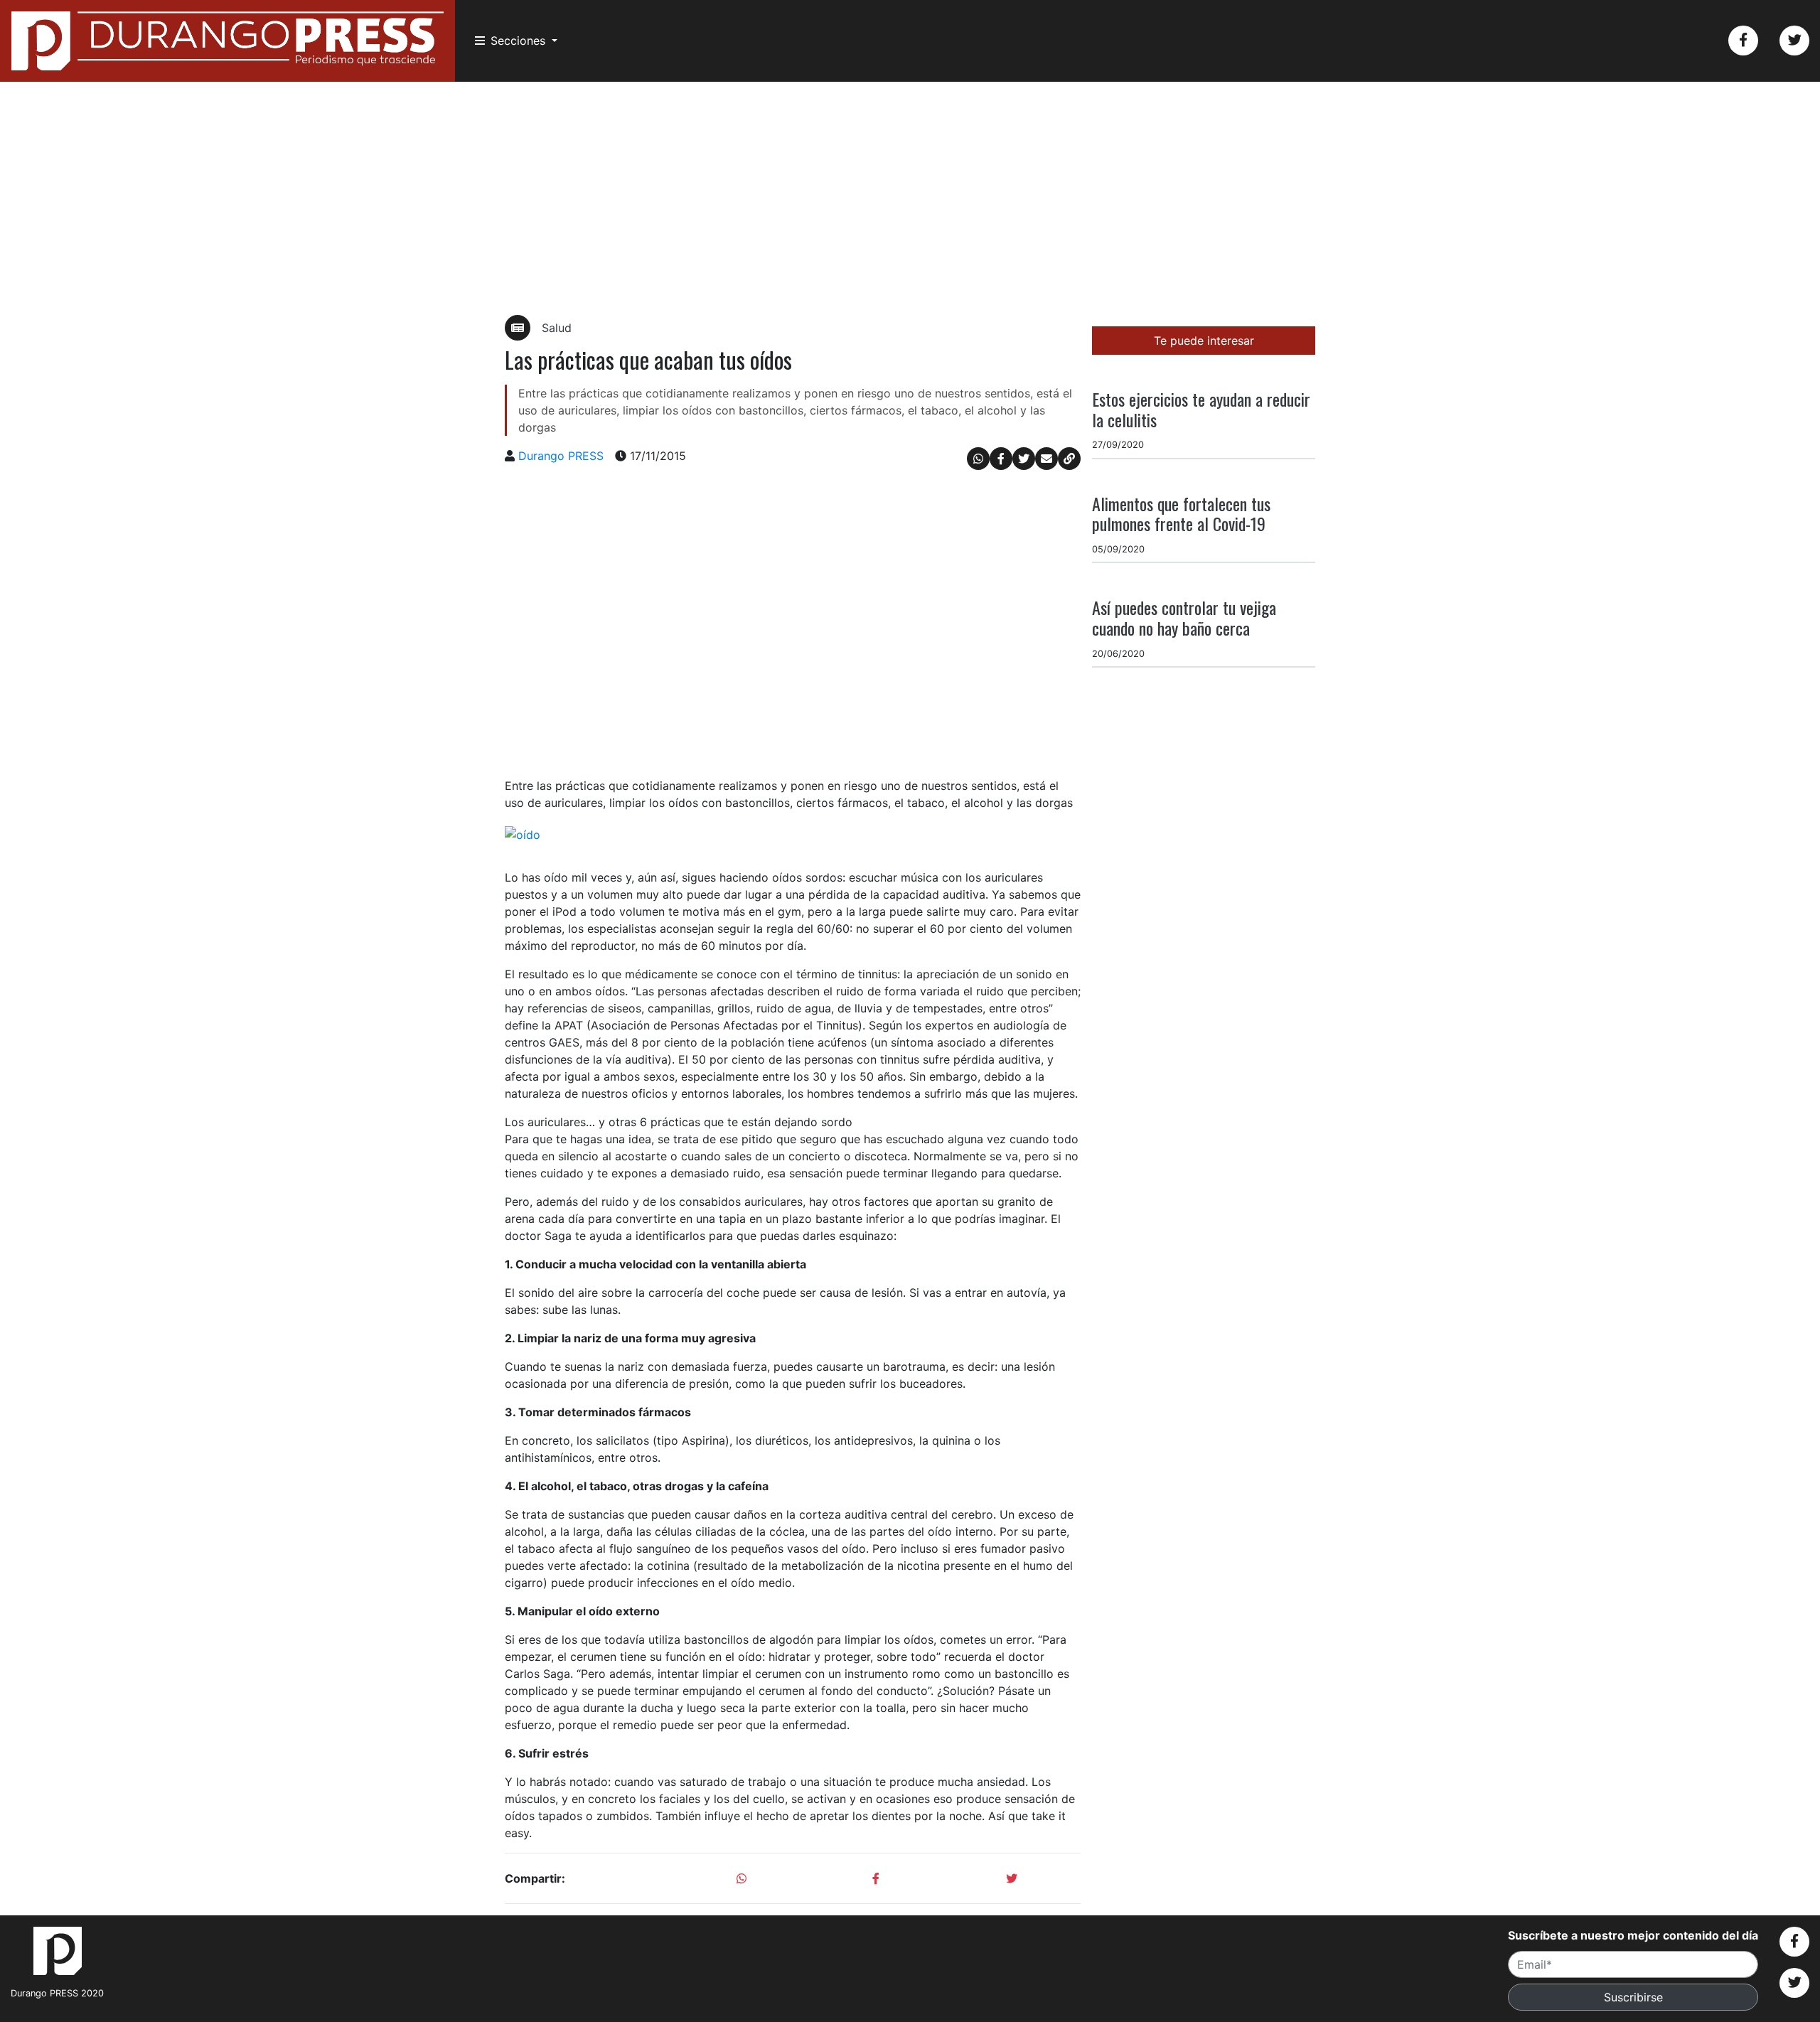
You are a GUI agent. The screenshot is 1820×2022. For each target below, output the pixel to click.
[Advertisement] (910, 198)
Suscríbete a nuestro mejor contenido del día (1633, 1935)
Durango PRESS (561, 456)
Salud (557, 328)
